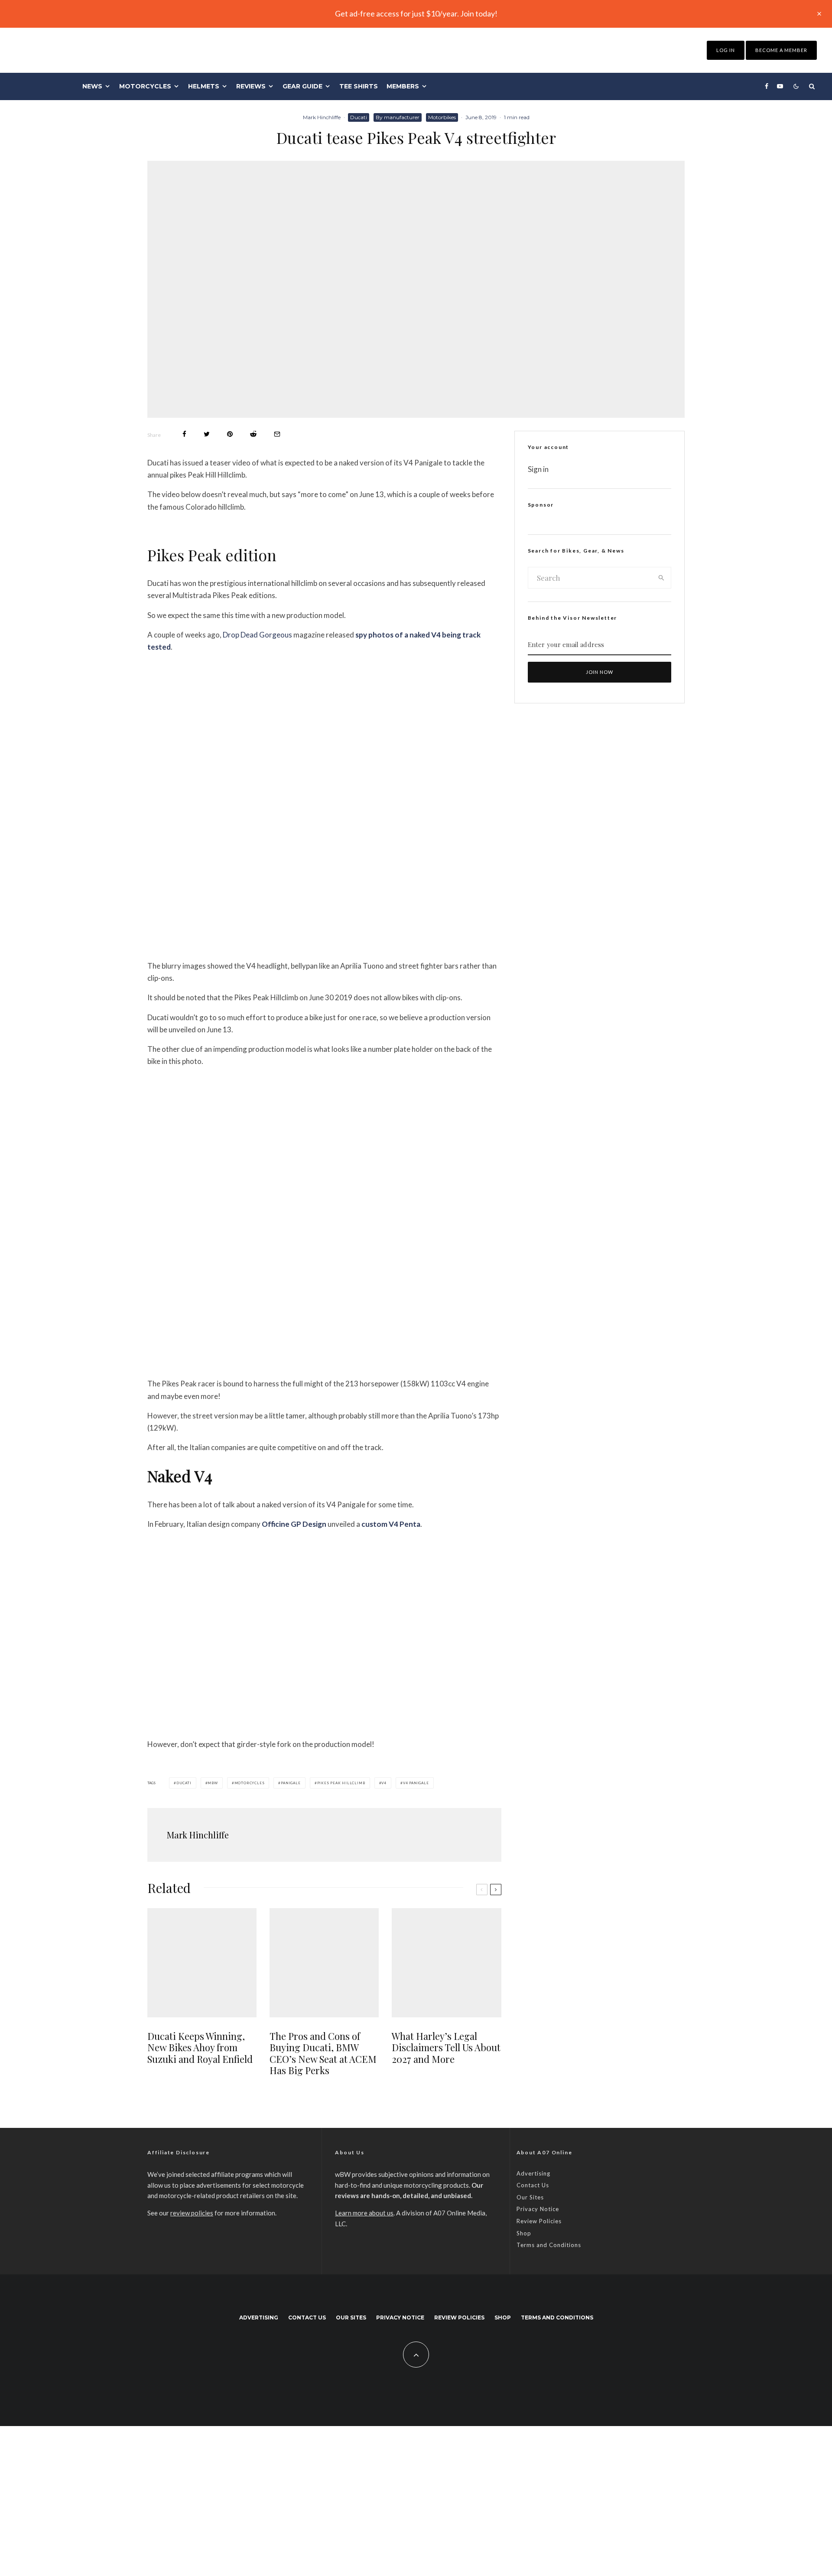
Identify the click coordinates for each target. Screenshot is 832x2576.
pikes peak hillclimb (341, 1783)
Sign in (538, 469)
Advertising (533, 2173)
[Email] (277, 434)
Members (403, 86)
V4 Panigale (416, 1783)
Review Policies (539, 2221)
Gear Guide (302, 86)
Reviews (251, 86)
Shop (524, 2233)
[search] (661, 578)
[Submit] (253, 434)
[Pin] (230, 434)
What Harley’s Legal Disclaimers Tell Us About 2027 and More (446, 2047)
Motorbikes (442, 117)
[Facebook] (767, 86)
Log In (726, 50)
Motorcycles (145, 86)
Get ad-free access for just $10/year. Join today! (416, 13)
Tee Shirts (359, 86)
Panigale (291, 1783)
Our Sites (530, 2197)
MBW (213, 1783)
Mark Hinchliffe (322, 117)
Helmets (204, 86)
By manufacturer (398, 117)
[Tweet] (207, 434)
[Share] (184, 434)
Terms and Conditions (549, 2245)
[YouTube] (780, 86)
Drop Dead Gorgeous (257, 635)
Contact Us (533, 2185)
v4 (384, 1783)
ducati (184, 1783)
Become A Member (781, 50)
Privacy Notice (538, 2209)
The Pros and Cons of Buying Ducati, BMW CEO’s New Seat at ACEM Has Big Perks (323, 2053)
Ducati (359, 117)
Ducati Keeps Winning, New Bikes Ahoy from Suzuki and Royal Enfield (200, 2047)
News (92, 86)
